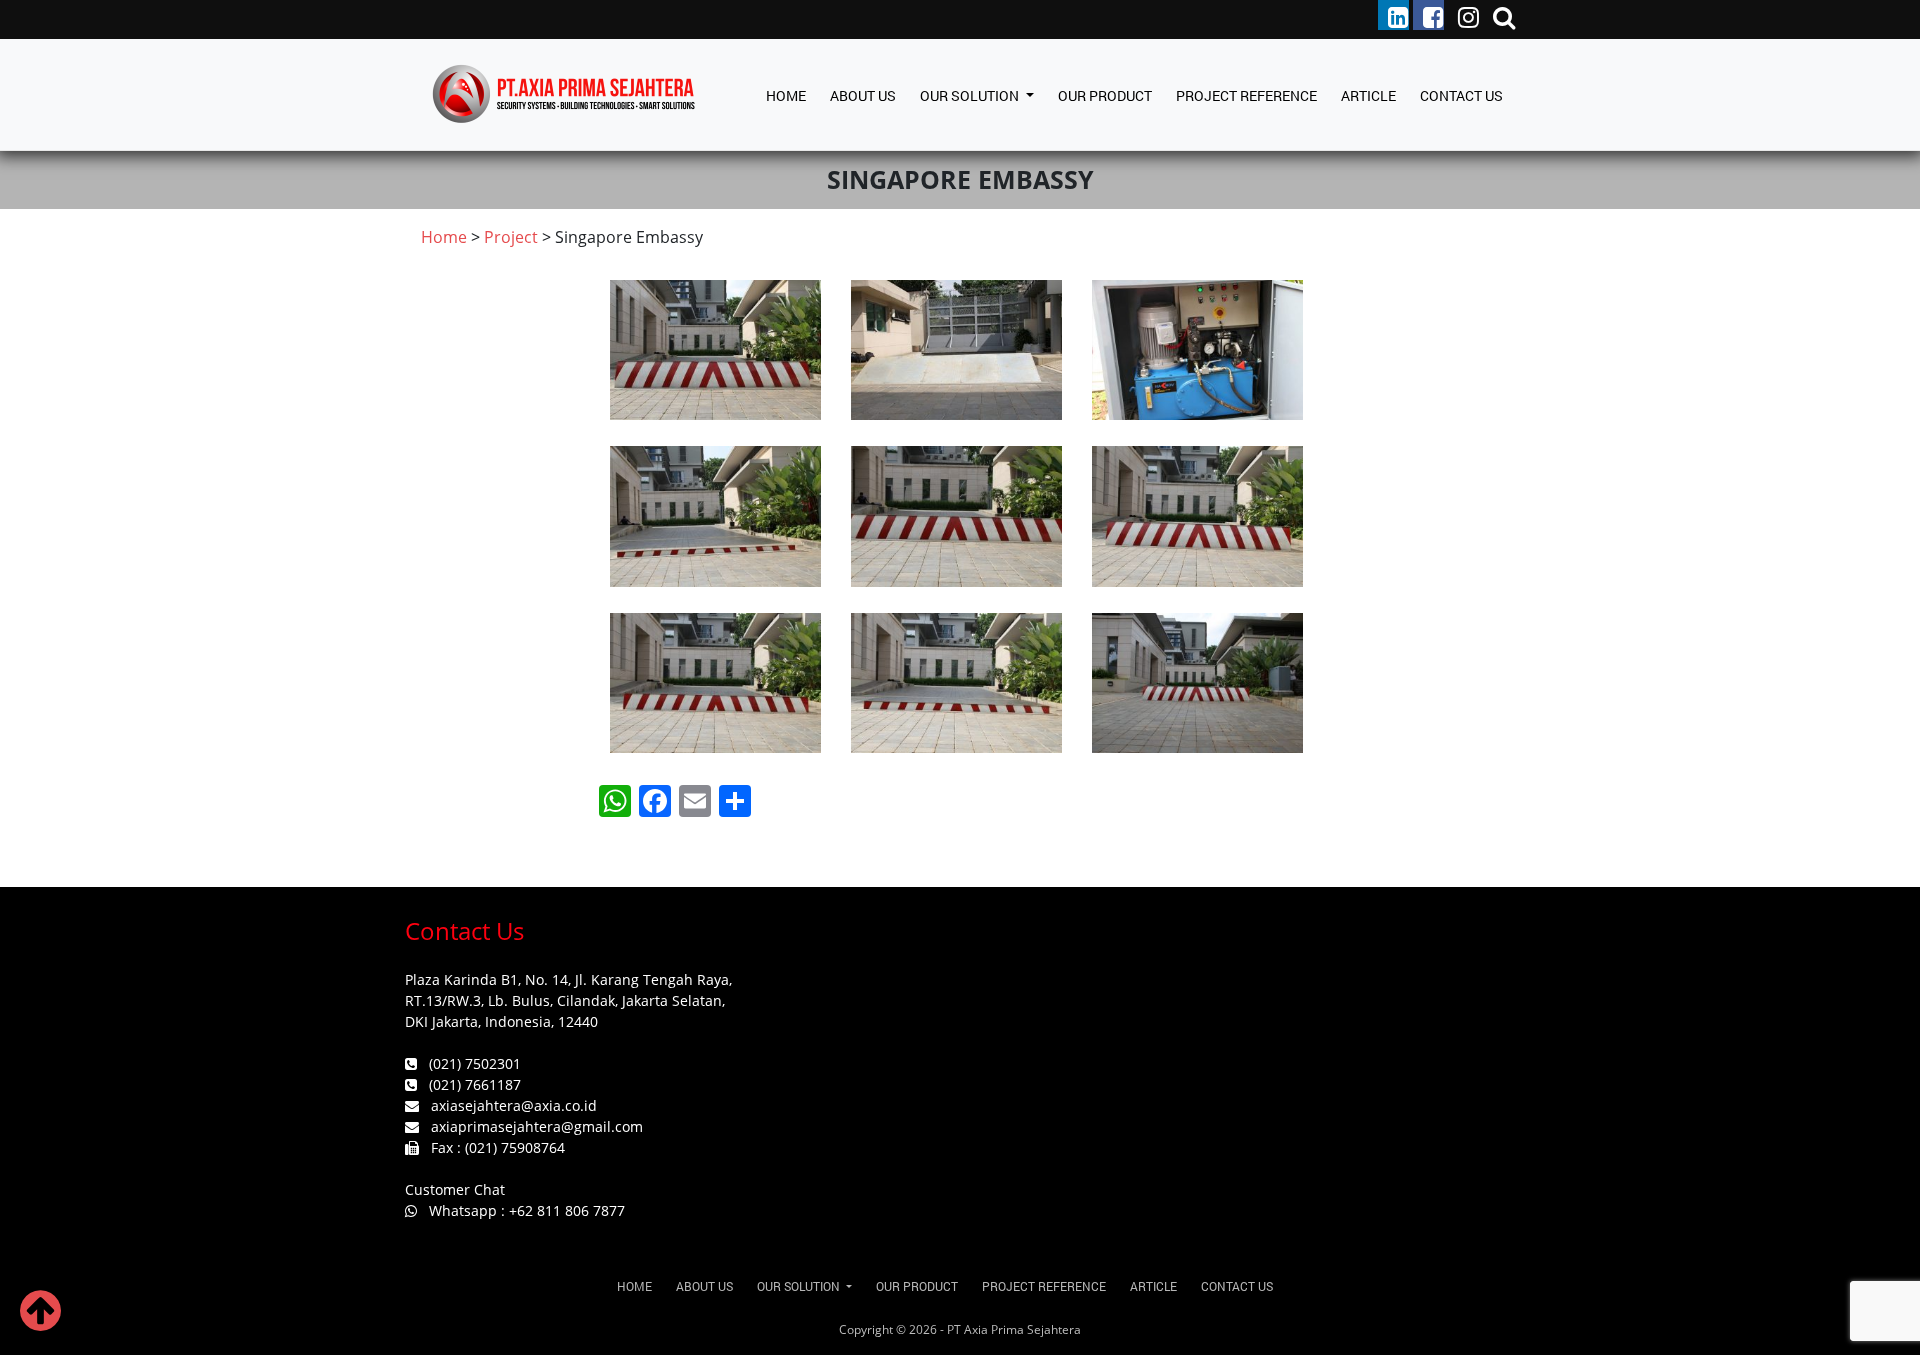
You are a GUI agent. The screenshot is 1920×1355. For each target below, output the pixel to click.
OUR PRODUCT (1105, 95)
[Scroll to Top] (40, 1322)
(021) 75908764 (515, 1147)
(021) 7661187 (475, 1084)
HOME (786, 95)
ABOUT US (863, 95)
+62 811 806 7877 (567, 1210)
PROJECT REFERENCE (1246, 95)
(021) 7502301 (475, 1063)
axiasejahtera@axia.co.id (514, 1105)
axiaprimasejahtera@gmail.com (537, 1126)
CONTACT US (1461, 95)
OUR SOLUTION (971, 95)
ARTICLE (1368, 95)
